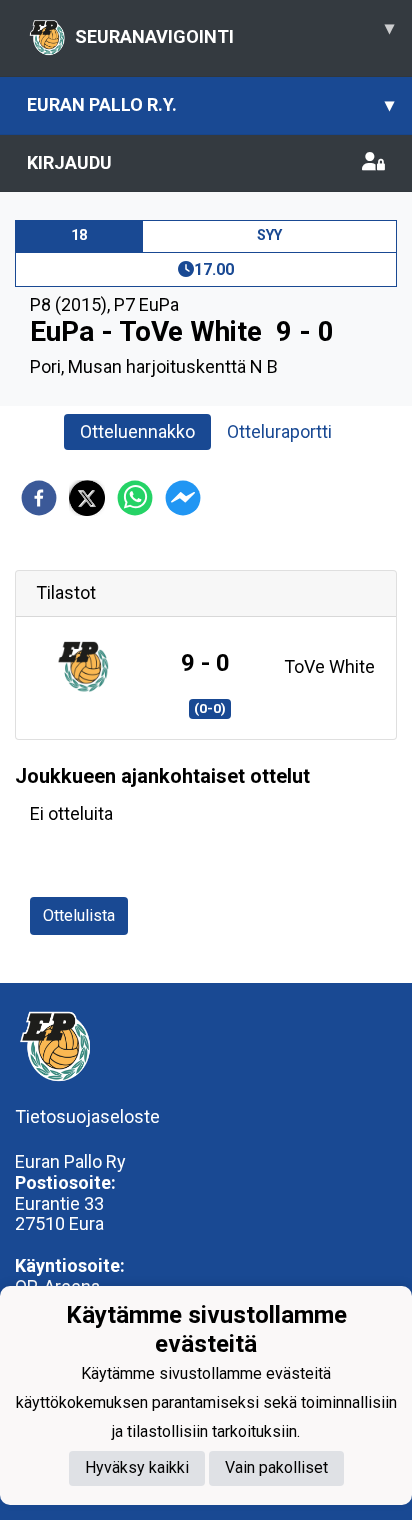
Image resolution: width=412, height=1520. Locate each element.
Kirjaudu (69, 162)
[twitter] (87, 498)
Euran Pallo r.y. (210, 104)
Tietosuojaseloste (87, 1116)
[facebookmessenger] (183, 498)
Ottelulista (79, 915)
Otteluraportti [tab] (279, 431)
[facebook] (39, 498)
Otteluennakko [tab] (137, 431)
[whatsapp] (135, 498)
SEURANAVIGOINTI (234, 32)
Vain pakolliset (276, 1467)
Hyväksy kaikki (137, 1467)
